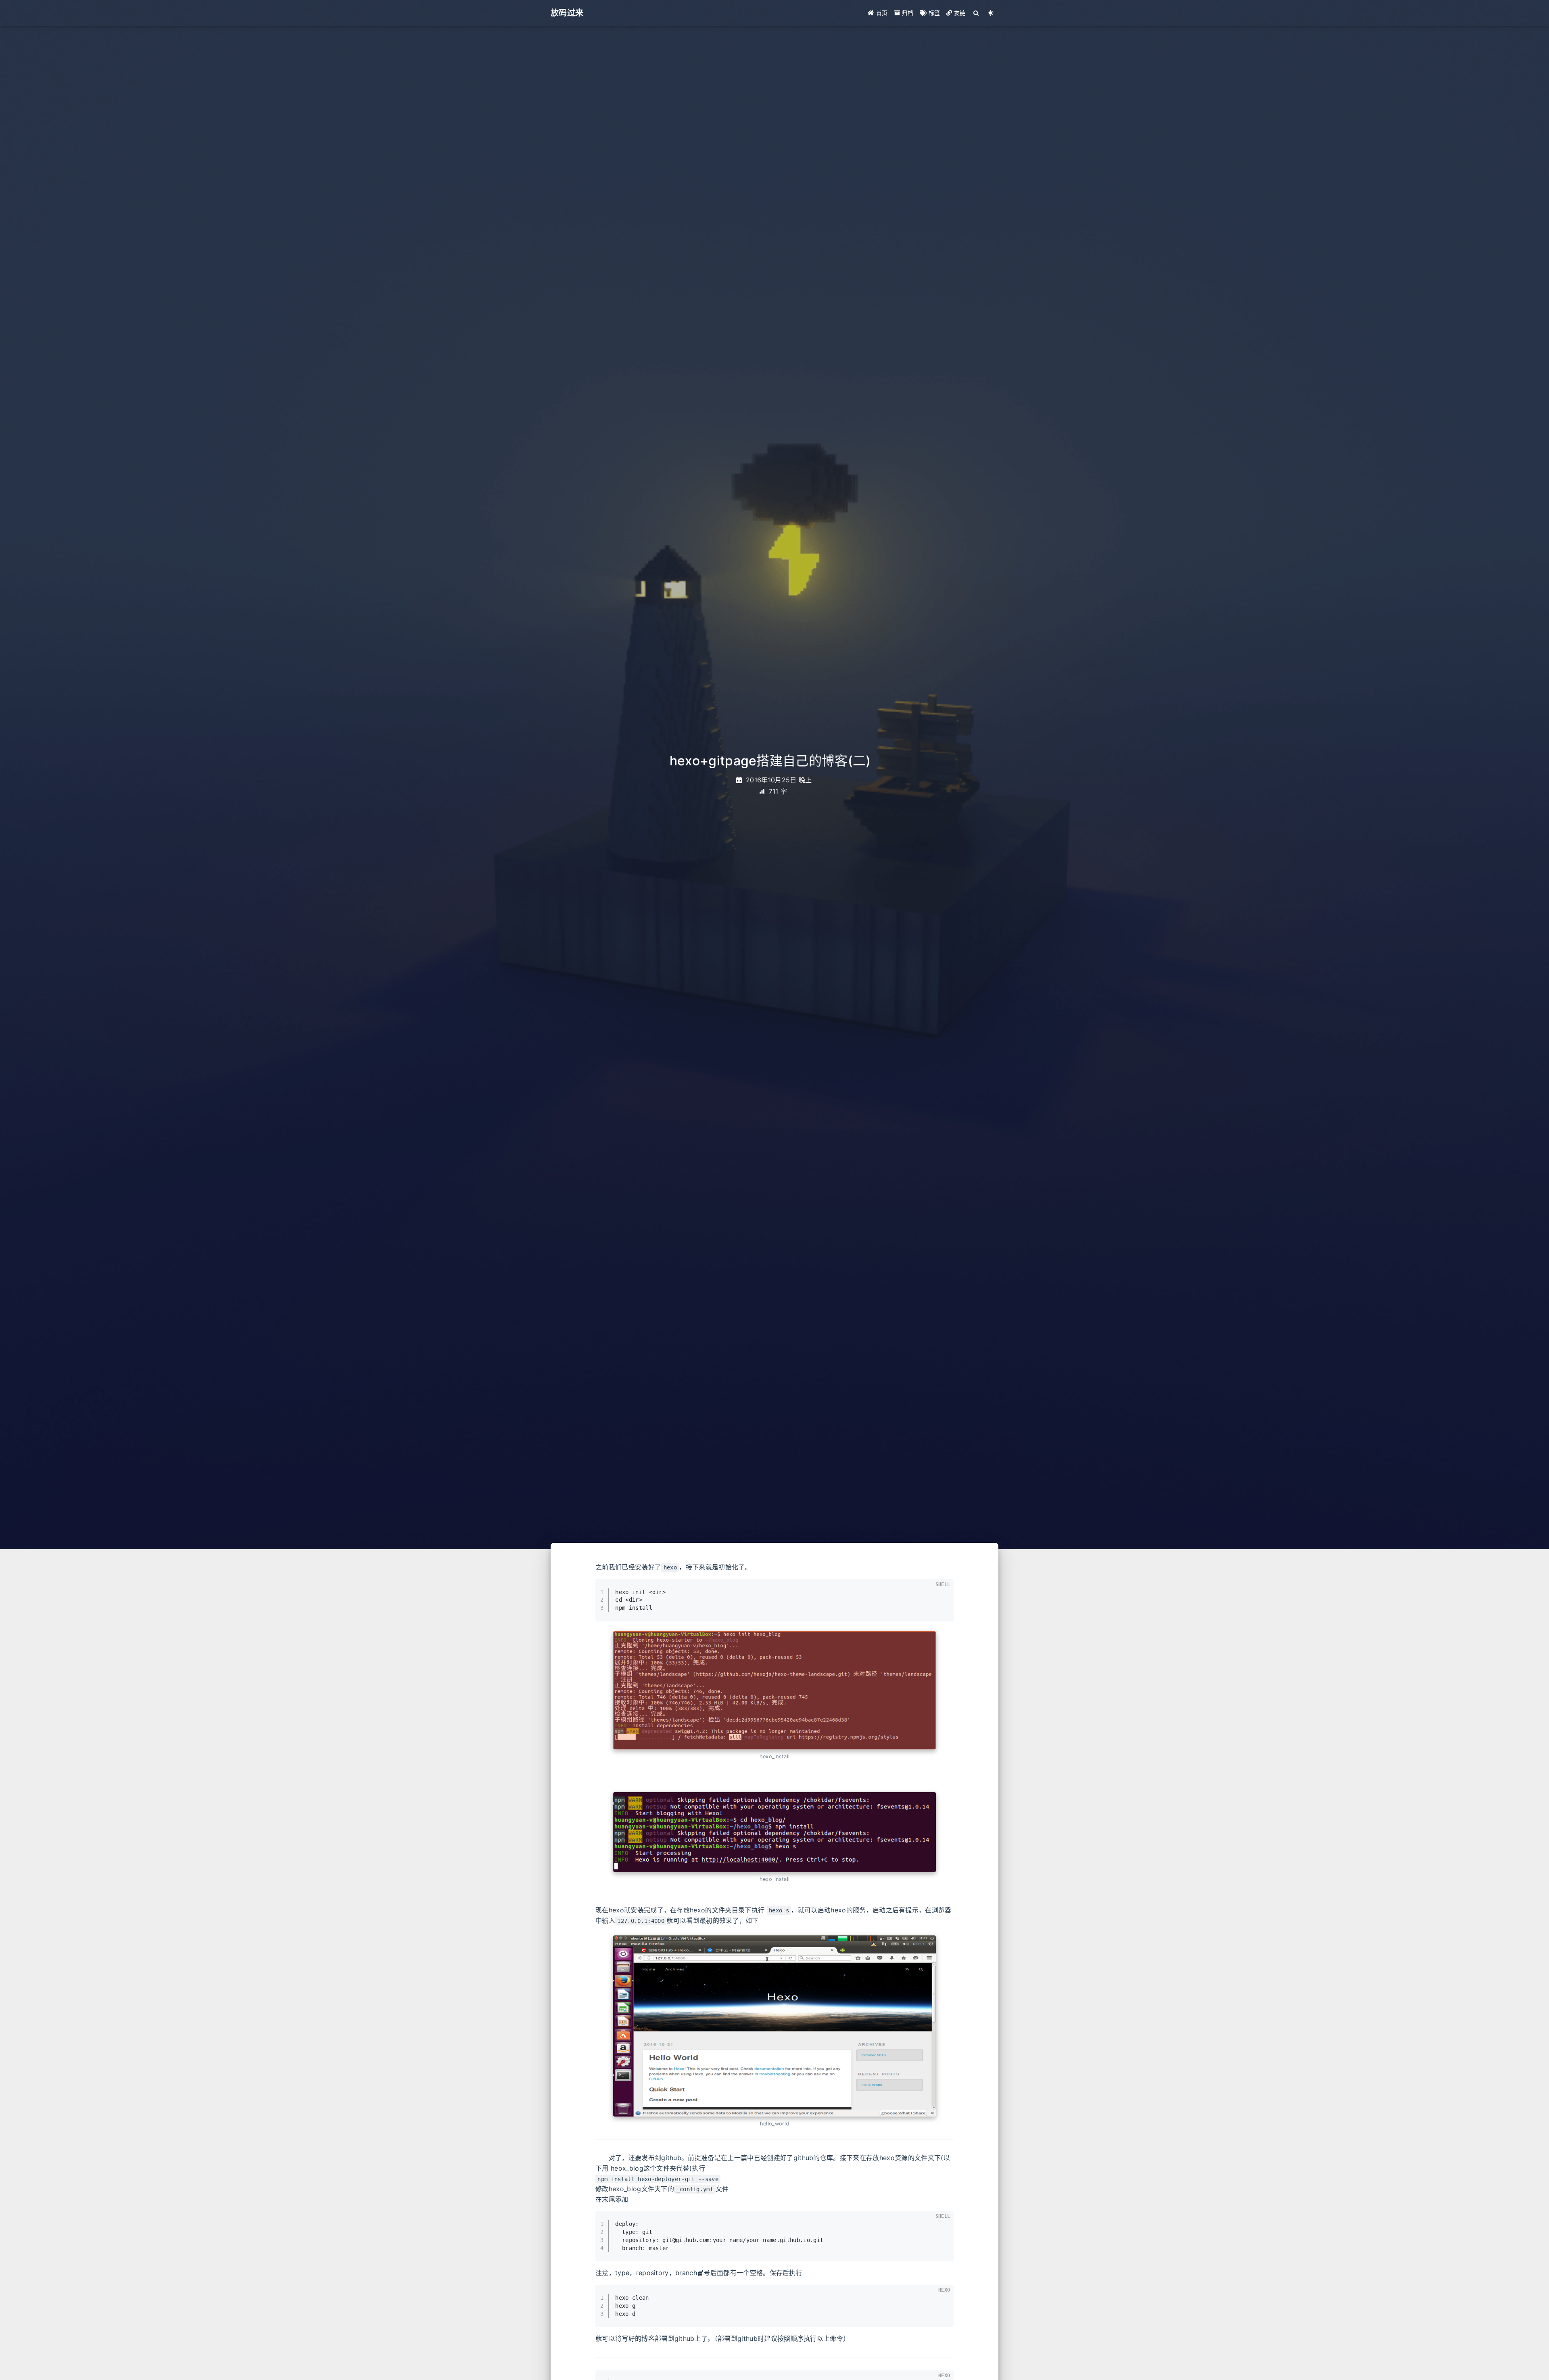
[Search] (976, 13)
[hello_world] (774, 2026)
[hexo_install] (774, 1690)
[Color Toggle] (991, 13)
